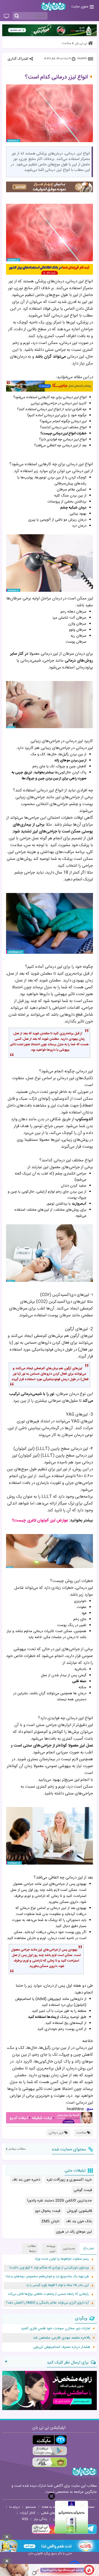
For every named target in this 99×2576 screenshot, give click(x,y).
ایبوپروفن (54, 1999)
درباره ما (15, 2507)
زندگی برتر (41, 2519)
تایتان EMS (51, 2221)
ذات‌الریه (80, 1669)
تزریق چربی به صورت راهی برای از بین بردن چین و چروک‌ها (49, 776)
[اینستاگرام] (48, 2533)
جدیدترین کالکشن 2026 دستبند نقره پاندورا (60, 2201)
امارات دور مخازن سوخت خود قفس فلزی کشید (56, 2328)
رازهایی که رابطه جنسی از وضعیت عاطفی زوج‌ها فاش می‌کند (48, 2294)
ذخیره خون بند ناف (26, 2180)
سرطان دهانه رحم (73, 612)
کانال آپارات (28, 2513)
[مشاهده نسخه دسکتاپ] (6, 16)
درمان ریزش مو (75, 520)
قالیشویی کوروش (79, 2211)
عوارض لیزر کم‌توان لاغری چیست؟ (40, 1520)
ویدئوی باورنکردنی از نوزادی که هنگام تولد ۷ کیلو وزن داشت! (49, 2268)
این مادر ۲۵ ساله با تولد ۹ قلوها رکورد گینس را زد (57, 2285)
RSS (25, 2519)
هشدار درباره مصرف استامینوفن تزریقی (62, 2347)
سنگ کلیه (61, 496)
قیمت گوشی (83, 2190)
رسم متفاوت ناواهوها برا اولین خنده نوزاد (62, 2259)
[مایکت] (50, 2440)
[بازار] (50, 2462)
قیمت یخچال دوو (48, 2211)
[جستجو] (17, 16)
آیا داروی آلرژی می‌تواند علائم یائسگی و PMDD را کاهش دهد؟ (47, 2303)
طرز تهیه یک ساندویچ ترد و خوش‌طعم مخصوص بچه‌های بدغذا (47, 2277)
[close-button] (52, 2496)
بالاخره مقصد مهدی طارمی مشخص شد (62, 2338)
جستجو (31, 2507)
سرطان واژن (77, 624)
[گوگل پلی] (50, 2451)
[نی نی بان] (53, 6)
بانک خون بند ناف (79, 2221)
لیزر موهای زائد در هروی (74, 2232)
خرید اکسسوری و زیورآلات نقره (69, 2180)
